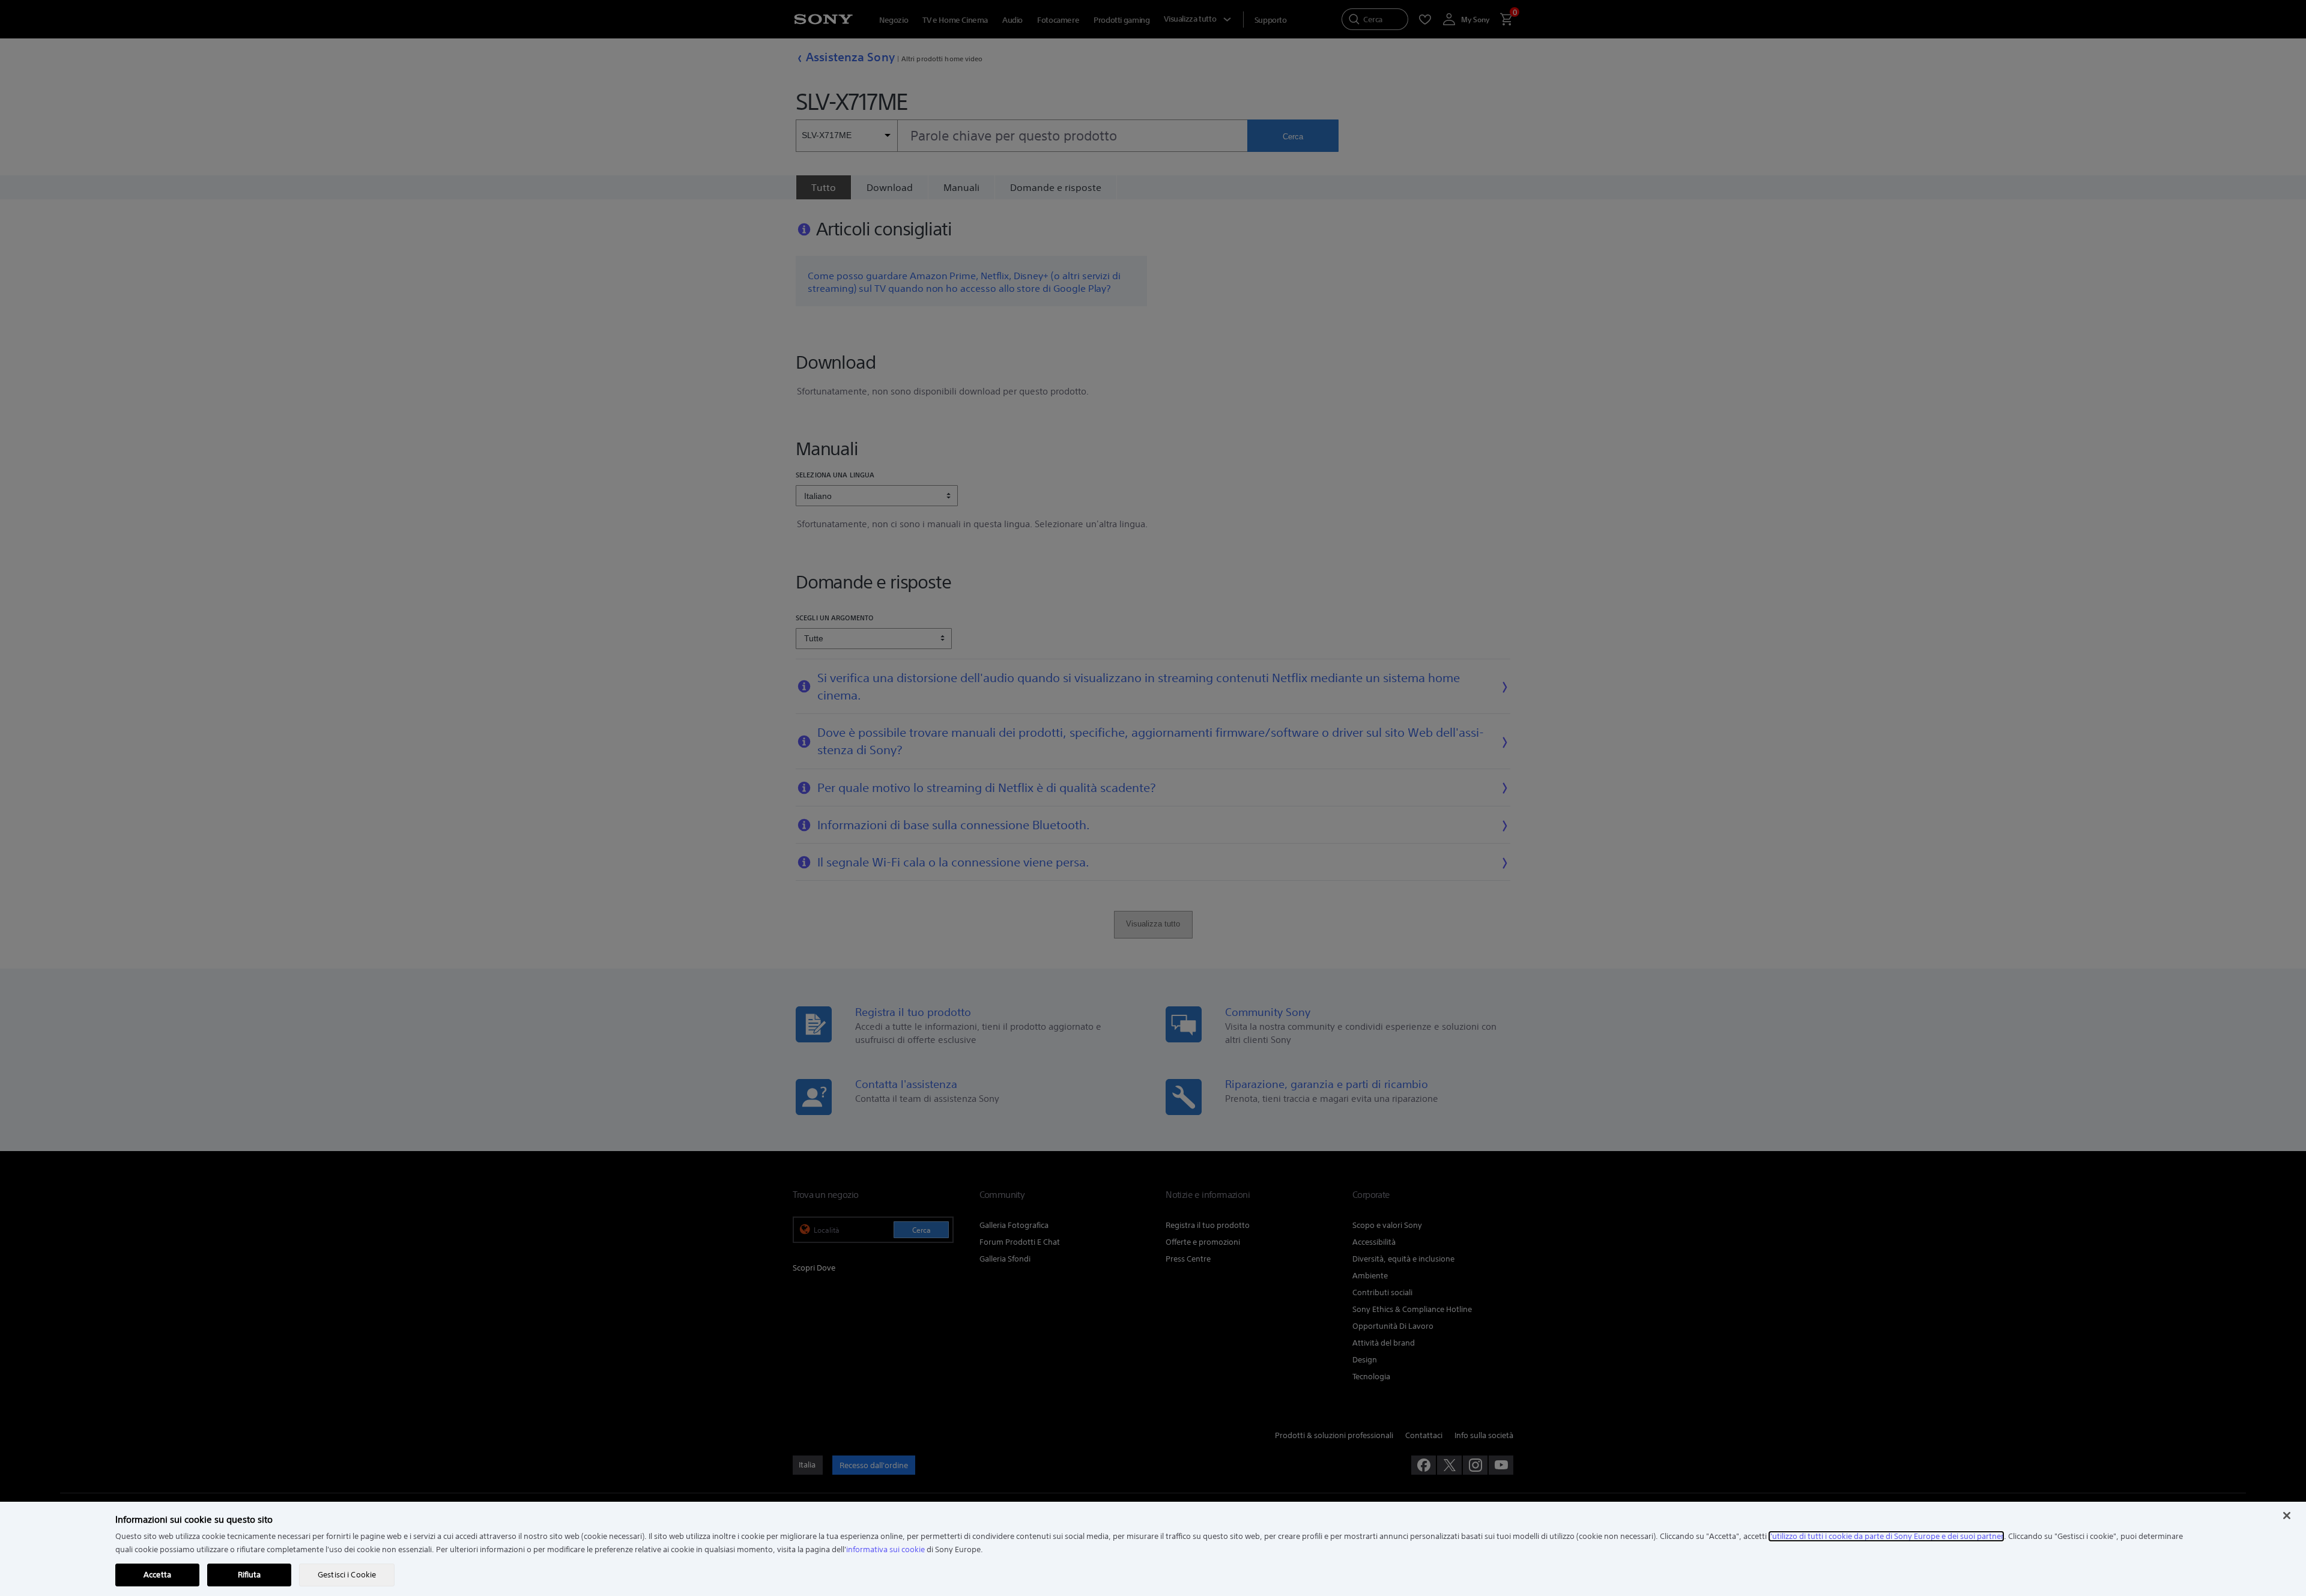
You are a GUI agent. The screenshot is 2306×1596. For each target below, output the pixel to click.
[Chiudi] (2287, 1516)
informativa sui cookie (885, 1549)
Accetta (157, 1575)
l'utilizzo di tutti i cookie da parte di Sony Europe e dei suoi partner (1886, 1536)
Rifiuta (250, 1575)
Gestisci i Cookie (347, 1575)
